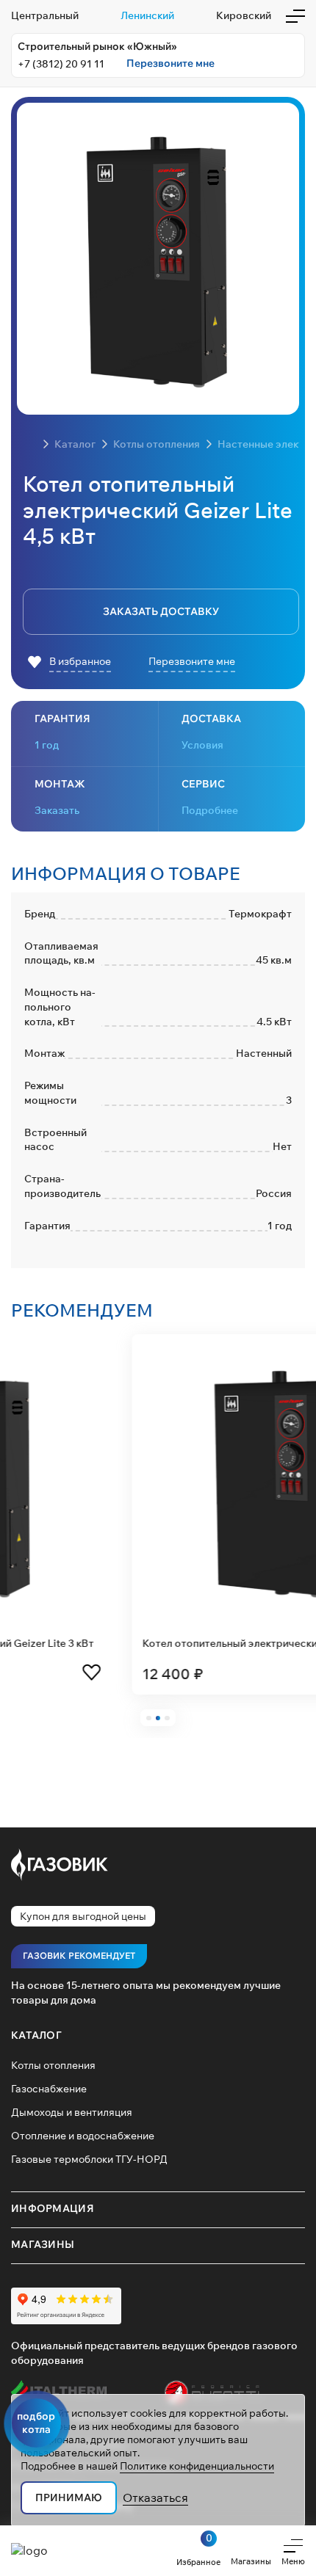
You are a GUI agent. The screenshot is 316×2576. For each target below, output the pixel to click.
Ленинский (147, 15)
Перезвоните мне (170, 63)
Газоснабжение (49, 2089)
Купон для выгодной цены (83, 1916)
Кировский (244, 15)
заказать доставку (161, 611)
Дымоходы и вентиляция (72, 2112)
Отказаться (155, 2497)
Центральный (45, 15)
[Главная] (30, 444)
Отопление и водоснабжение (83, 2136)
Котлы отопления (53, 2065)
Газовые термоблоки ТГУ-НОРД (89, 2159)
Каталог (36, 2035)
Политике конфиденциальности (197, 2466)
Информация (53, 2208)
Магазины (43, 2244)
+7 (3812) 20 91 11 (61, 64)
